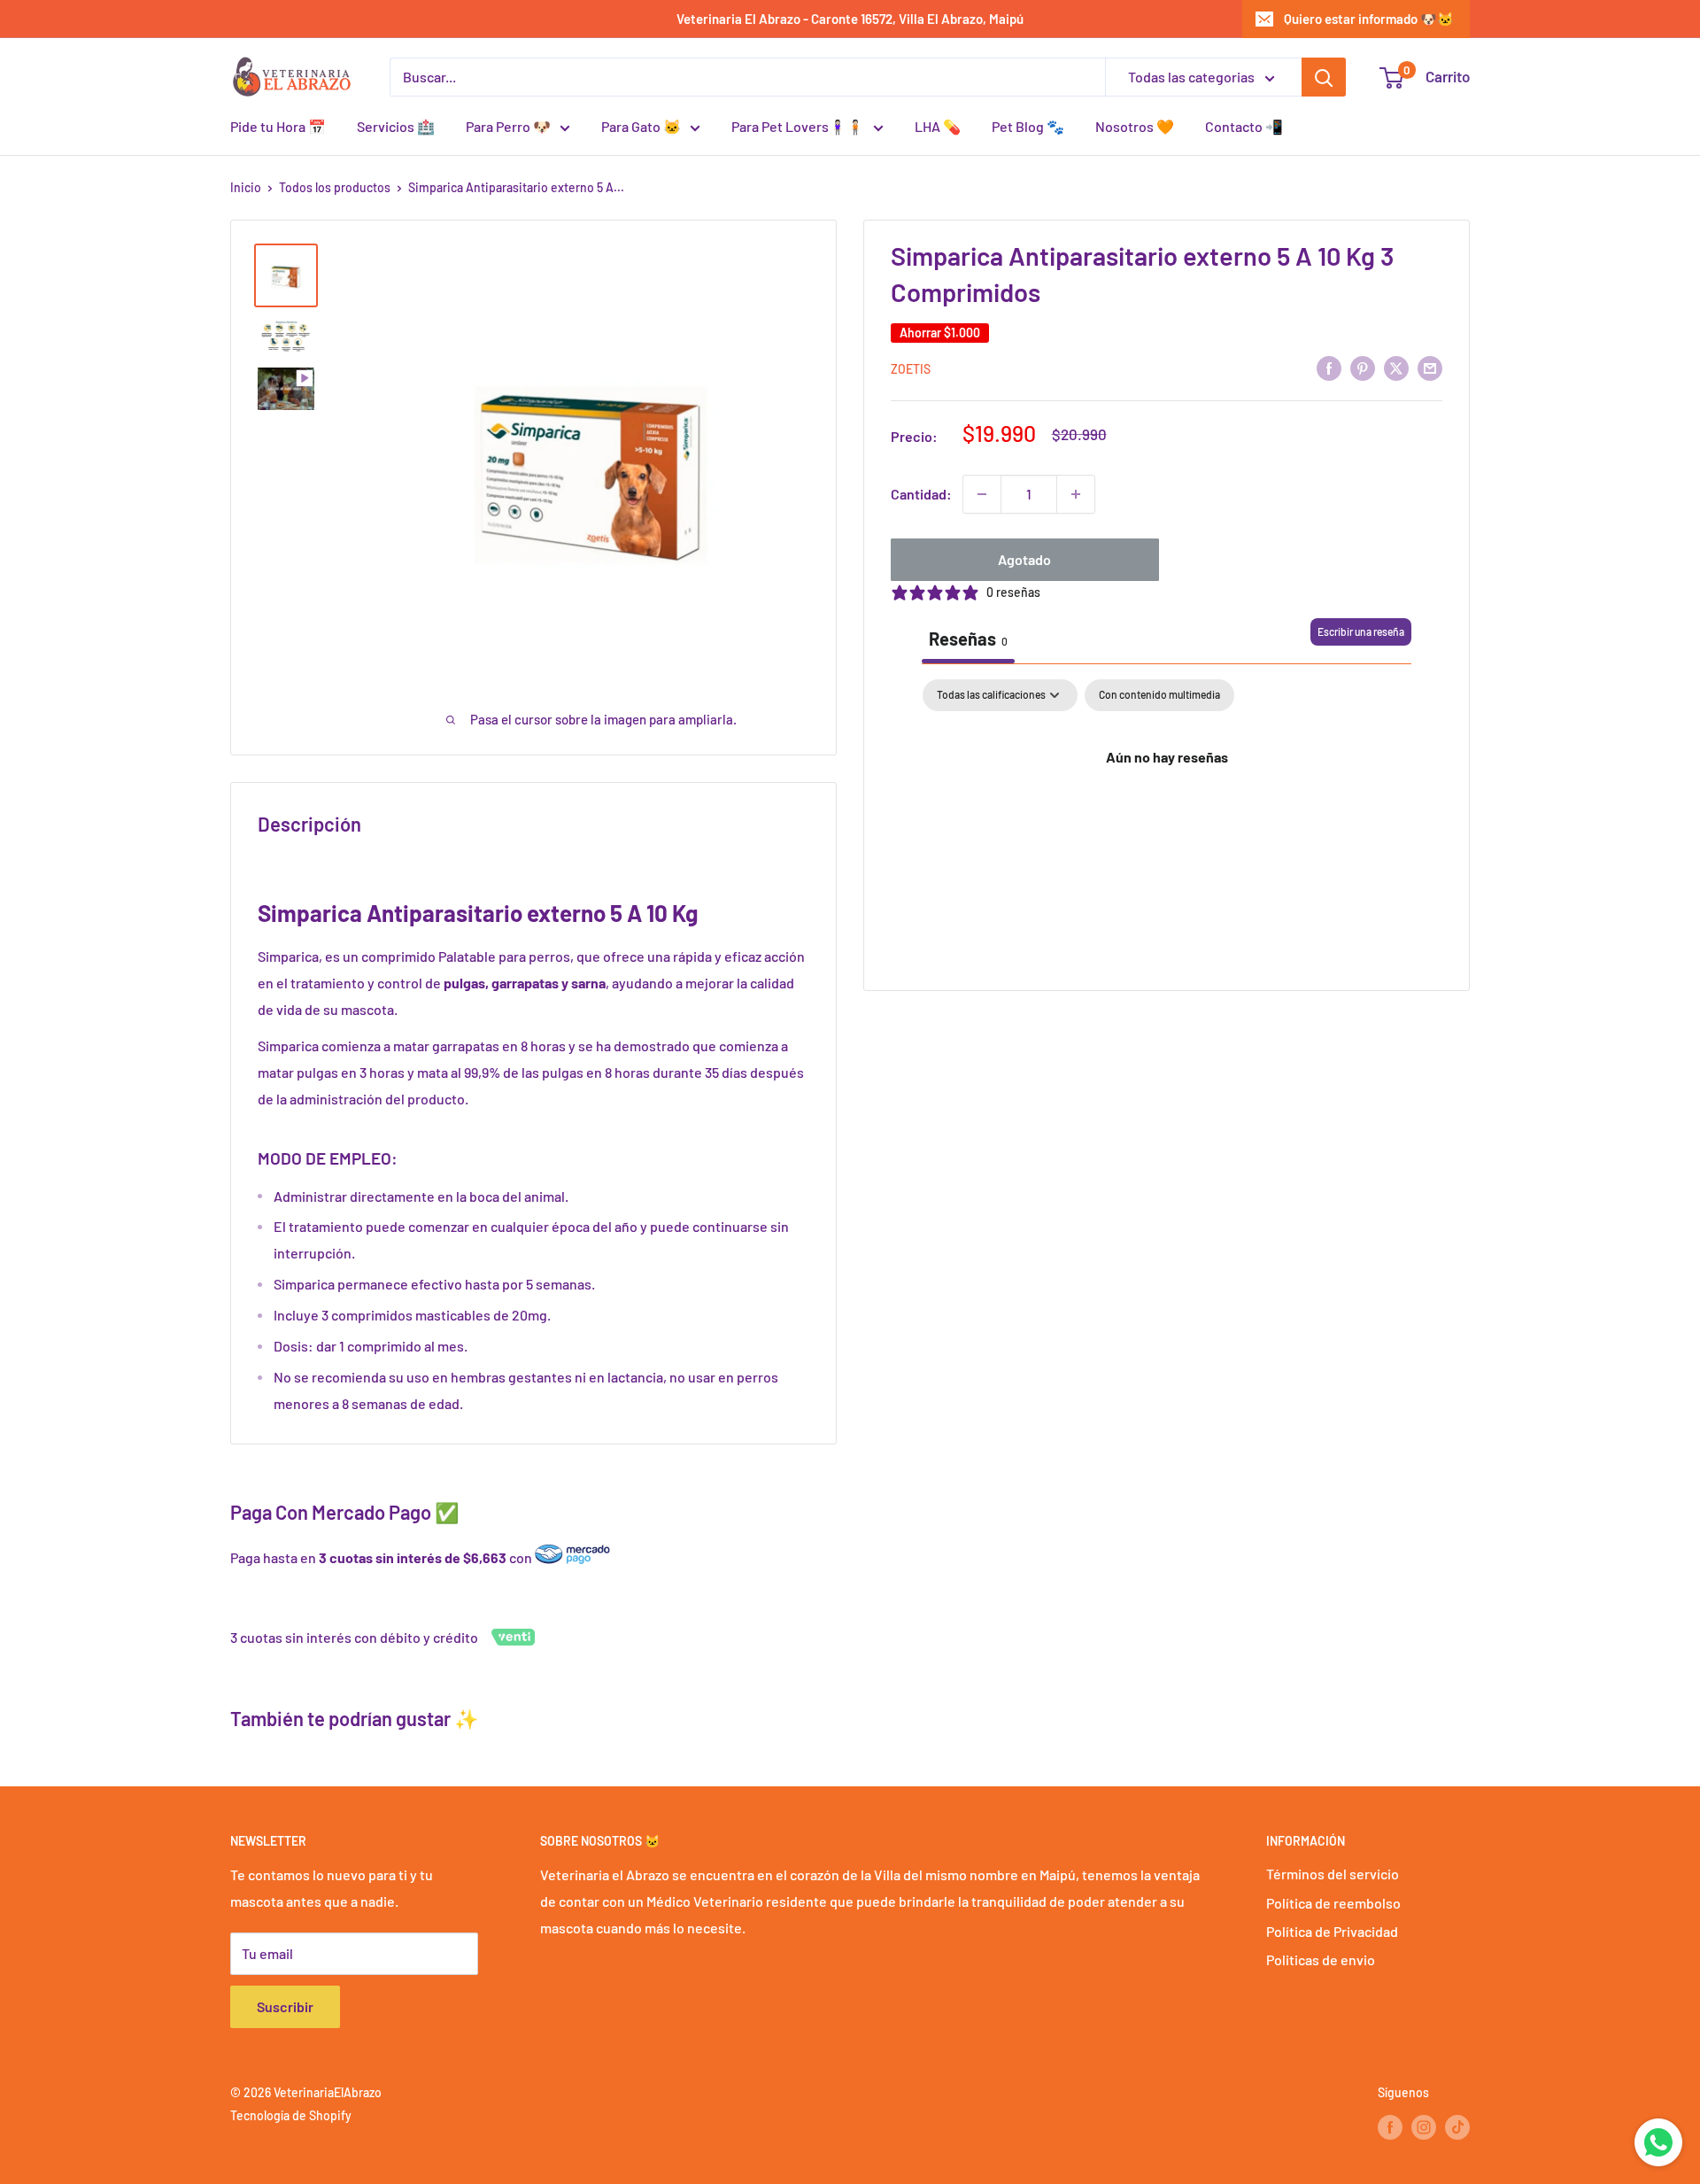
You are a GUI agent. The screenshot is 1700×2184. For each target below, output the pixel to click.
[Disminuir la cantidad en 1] (982, 494)
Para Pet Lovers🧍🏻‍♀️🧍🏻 (798, 126)
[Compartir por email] (1430, 367)
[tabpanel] (1167, 817)
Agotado (1024, 559)
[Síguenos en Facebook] (1390, 2126)
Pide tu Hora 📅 (278, 126)
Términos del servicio (1333, 1874)
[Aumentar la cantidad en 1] (1076, 494)
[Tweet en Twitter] (1396, 367)
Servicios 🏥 (396, 126)
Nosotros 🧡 (1135, 126)
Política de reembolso (1333, 1903)
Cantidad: (921, 494)
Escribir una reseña (1361, 631)
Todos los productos (335, 187)
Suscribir (285, 2006)
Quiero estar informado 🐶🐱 (1369, 19)
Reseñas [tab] (968, 639)
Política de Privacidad (1332, 1931)
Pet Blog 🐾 (1028, 126)
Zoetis (911, 369)
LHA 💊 (938, 126)
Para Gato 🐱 (641, 126)
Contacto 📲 (1244, 126)
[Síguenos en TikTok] (1457, 2126)
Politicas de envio (1321, 1959)
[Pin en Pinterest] (1363, 367)
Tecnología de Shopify (291, 2115)
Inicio (246, 187)
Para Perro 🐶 (508, 126)
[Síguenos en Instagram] (1424, 2126)
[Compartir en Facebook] (1329, 367)
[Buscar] (1324, 77)
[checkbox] (1159, 695)
